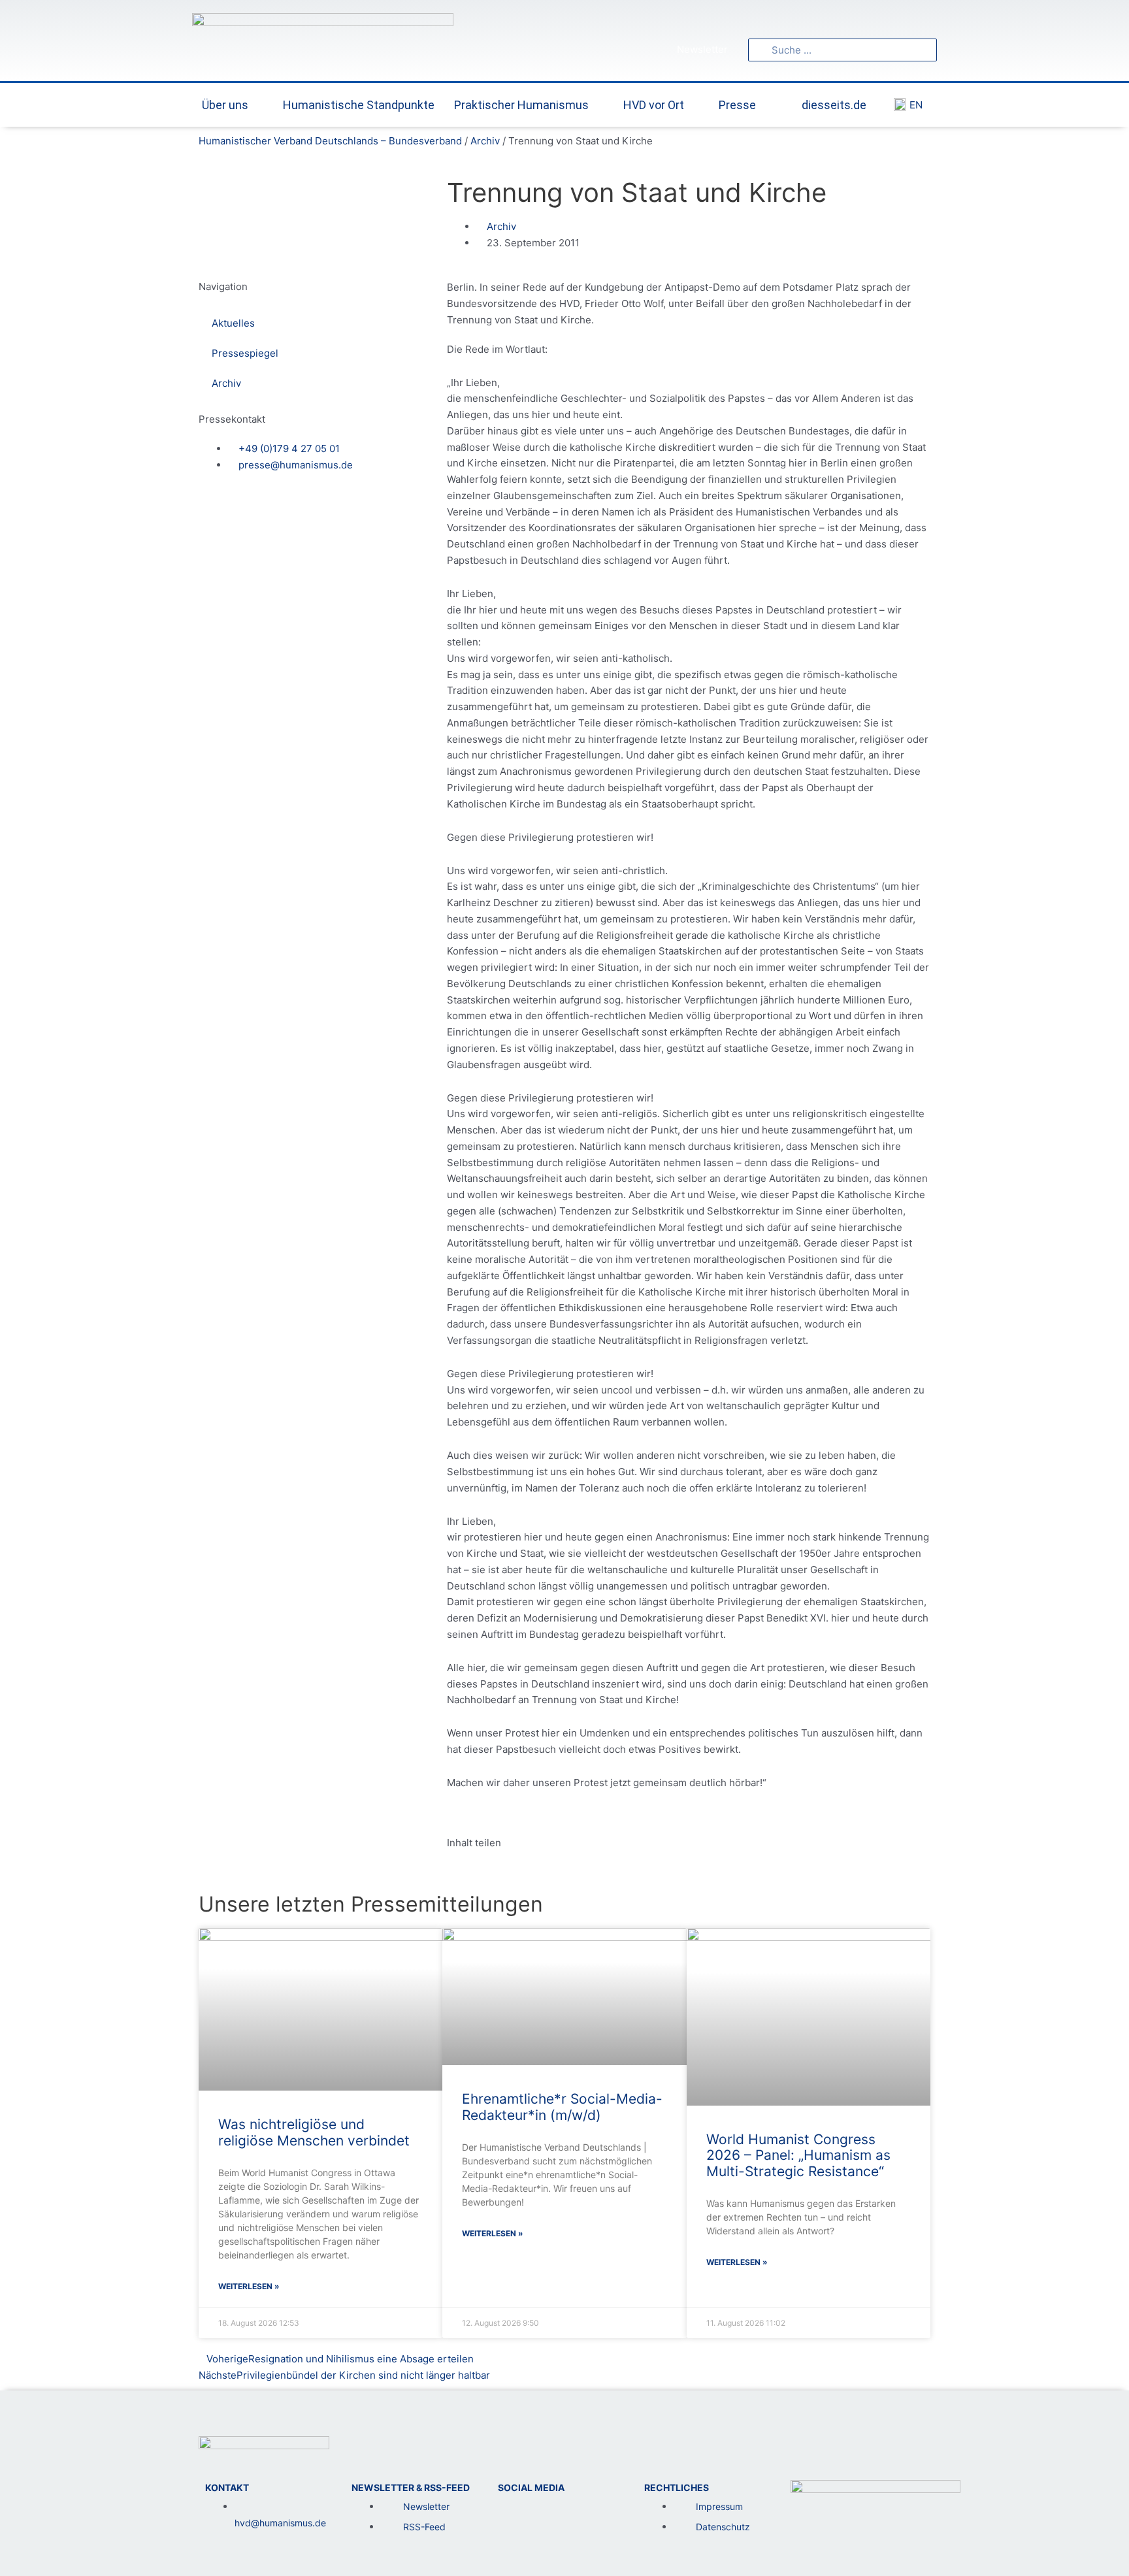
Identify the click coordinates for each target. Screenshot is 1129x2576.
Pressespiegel (245, 353)
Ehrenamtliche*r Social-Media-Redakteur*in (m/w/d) (562, 2107)
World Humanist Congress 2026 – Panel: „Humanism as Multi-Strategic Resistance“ (798, 2156)
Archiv (485, 141)
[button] (451, 1873)
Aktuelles (233, 323)
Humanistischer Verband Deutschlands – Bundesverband (330, 141)
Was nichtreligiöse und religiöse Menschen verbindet (314, 2132)
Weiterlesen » (249, 2286)
